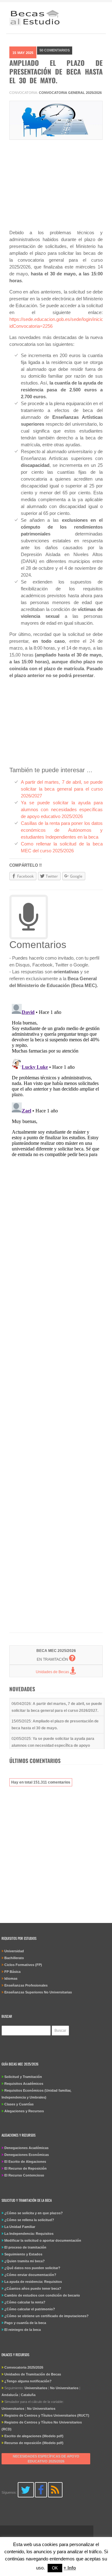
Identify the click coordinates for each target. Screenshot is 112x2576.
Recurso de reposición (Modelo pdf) (34, 2443)
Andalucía (10, 2395)
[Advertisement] (56, 187)
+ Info (70, 2568)
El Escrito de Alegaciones (25, 2162)
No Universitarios (64, 2388)
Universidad (14, 1951)
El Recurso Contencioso (24, 2175)
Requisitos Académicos (24, 2084)
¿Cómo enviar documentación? (30, 2275)
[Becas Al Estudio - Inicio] (35, 19)
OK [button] (55, 2568)
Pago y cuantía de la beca (25, 2323)
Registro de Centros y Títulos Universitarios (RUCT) (47, 2415)
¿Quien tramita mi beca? (25, 2261)
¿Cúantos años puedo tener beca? (33, 2288)
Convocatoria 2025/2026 (24, 2367)
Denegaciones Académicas (26, 2148)
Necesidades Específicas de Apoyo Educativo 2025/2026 (46, 2459)
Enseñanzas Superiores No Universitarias (38, 1992)
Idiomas (11, 1978)
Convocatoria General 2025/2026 (70, 93)
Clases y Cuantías (19, 2104)
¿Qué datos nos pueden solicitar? (32, 2268)
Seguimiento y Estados (23, 2254)
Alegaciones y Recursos (24, 2111)
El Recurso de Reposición (26, 2168)
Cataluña (28, 2395)
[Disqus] (56, 1079)
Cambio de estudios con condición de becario (42, 2295)
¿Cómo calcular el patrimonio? (30, 2309)
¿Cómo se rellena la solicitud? (29, 2220)
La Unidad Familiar (20, 2227)
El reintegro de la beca (23, 2330)
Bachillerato (14, 1958)
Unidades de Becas (53, 1672)
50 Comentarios (55, 50)
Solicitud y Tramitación (23, 2077)
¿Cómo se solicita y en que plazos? (34, 2213)
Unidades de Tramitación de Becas (33, 2374)
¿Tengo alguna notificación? (28, 2381)
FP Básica (12, 1972)
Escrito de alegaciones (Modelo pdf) (34, 2436)
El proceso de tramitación (25, 2247)
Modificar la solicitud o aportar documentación (43, 2240)
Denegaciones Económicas (27, 2155)
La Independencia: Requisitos (29, 2234)
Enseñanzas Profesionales (26, 1985)
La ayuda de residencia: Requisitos (33, 2282)
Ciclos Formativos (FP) (23, 1965)
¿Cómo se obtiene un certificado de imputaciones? (47, 2316)
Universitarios (36, 2388)
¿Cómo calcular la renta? (25, 2302)
